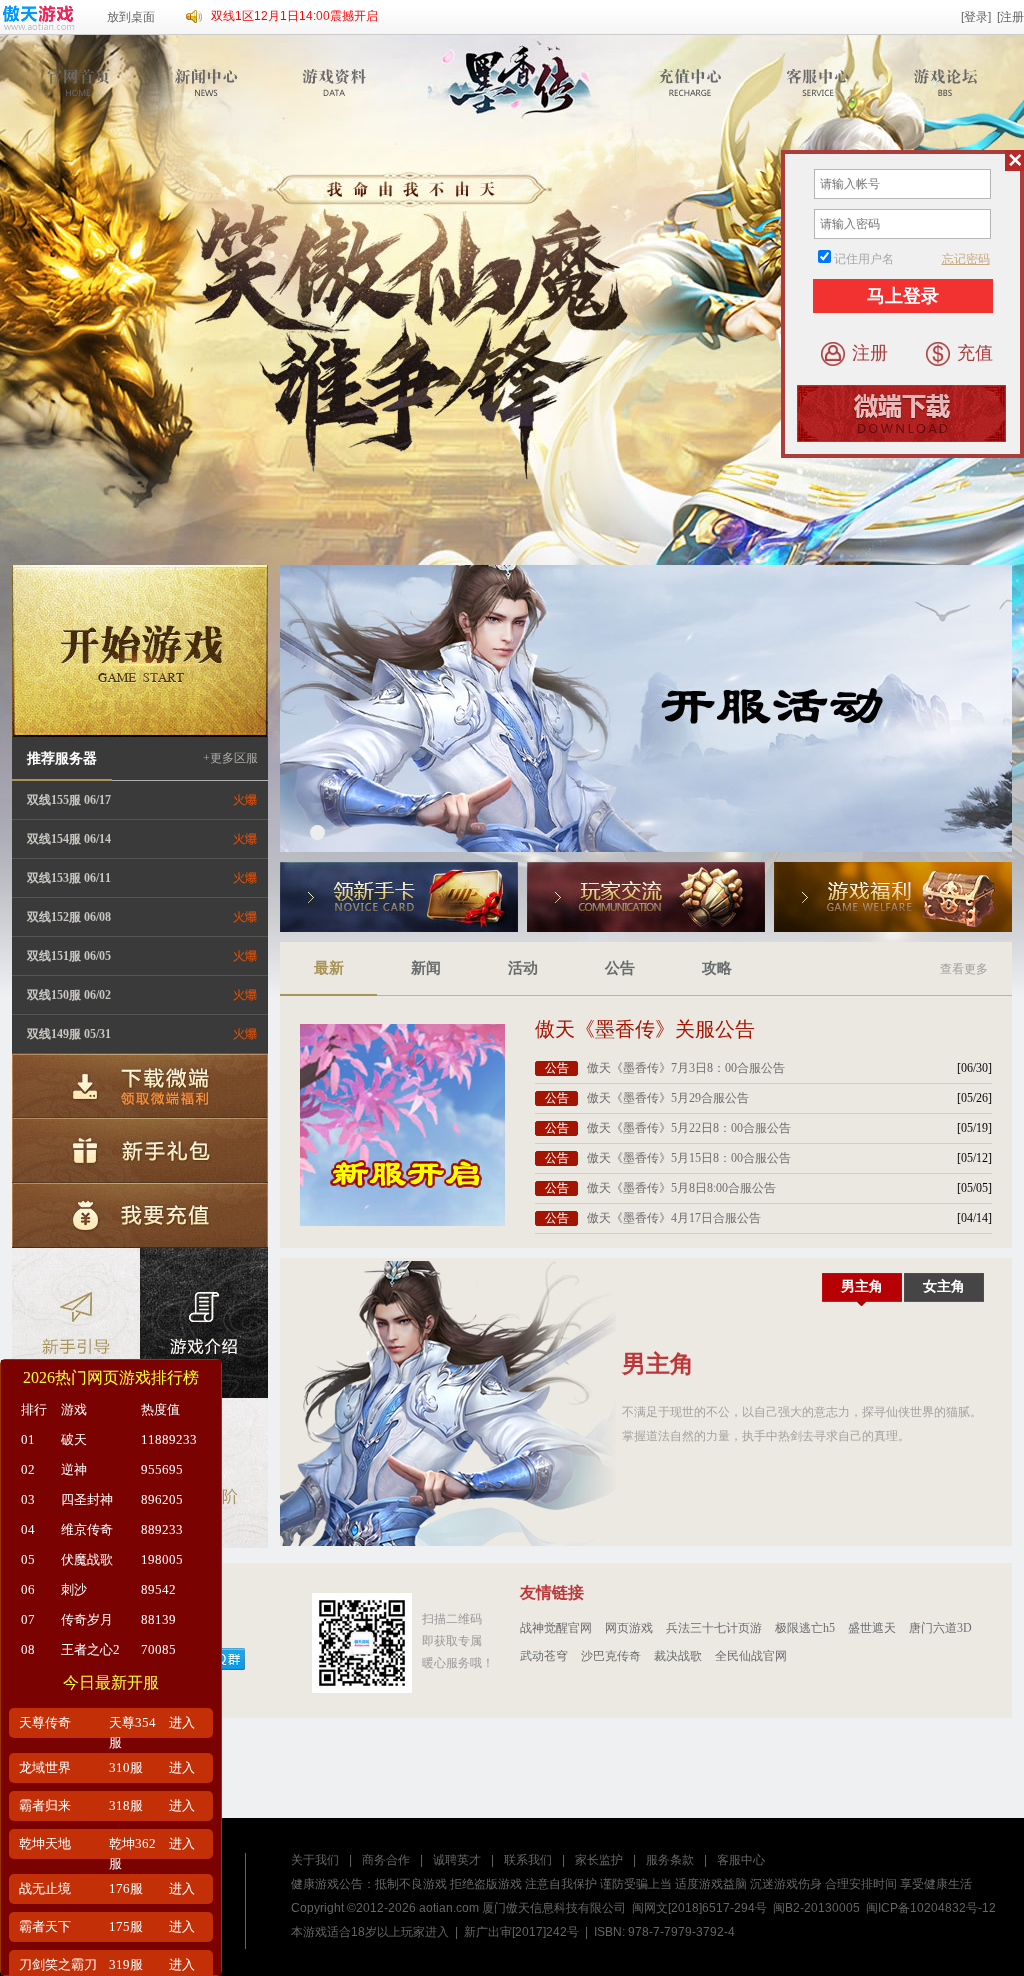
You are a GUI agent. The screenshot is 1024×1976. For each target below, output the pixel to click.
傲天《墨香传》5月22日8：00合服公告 (689, 1128)
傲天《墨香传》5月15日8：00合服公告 (689, 1158)
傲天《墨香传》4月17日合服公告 (674, 1218)
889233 (162, 1529)
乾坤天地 (45, 1843)
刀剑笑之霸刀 (58, 1964)
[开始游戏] (140, 651)
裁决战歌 (678, 1656)
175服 (126, 1926)
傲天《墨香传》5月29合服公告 (668, 1098)
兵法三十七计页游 (714, 1628)
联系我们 (528, 1860)
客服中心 (741, 1860)
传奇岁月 (87, 1619)
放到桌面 (131, 17)
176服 (126, 1888)
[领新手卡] (399, 897)
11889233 (169, 1439)
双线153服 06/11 (69, 878)
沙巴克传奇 (611, 1656)
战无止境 (45, 1888)
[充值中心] (692, 82)
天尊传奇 (45, 1722)
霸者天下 (45, 1926)
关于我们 (315, 1860)
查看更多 (964, 969)
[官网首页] (81, 82)
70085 (158, 1649)
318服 (126, 1805)
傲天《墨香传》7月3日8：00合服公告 (686, 1068)
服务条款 (670, 1860)
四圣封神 (87, 1499)
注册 (870, 353)
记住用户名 (864, 259)
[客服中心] (819, 82)
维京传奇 (87, 1529)
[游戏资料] (335, 82)
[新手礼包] (140, 1150)
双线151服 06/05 (69, 956)
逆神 (74, 1469)
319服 (126, 1964)
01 (28, 1439)
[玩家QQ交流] (646, 897)
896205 (162, 1499)
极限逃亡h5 (805, 1628)
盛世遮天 (872, 1628)
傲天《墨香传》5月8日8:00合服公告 (681, 1188)
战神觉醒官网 (556, 1628)
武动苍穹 (544, 1656)
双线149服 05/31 (69, 1034)
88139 (158, 1619)
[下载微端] (140, 1086)
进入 (182, 1722)
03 (28, 1499)
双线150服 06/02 (69, 995)
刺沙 (74, 1589)
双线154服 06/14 (69, 839)
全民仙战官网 (751, 1656)
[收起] (1014, 160)
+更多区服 (230, 758)
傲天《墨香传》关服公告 (645, 1029)
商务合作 (386, 1860)
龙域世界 (45, 1767)
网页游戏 (629, 1628)
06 (28, 1589)
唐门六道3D (940, 1628)
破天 (74, 1439)
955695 (162, 1469)
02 (28, 1469)
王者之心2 (90, 1649)
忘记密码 (966, 259)
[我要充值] (140, 1214)
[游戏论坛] (946, 82)
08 (28, 1649)
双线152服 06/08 (69, 917)
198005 (162, 1559)
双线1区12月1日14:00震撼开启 (294, 16)
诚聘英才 (457, 1860)
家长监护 (599, 1860)
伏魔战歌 (87, 1559)
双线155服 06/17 (69, 800)
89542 (158, 1589)
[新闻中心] (208, 82)
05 (28, 1559)
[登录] (976, 17)
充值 (975, 353)
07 (28, 1619)
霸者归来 (45, 1805)
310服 (126, 1767)
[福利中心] (893, 897)
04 (28, 1529)
